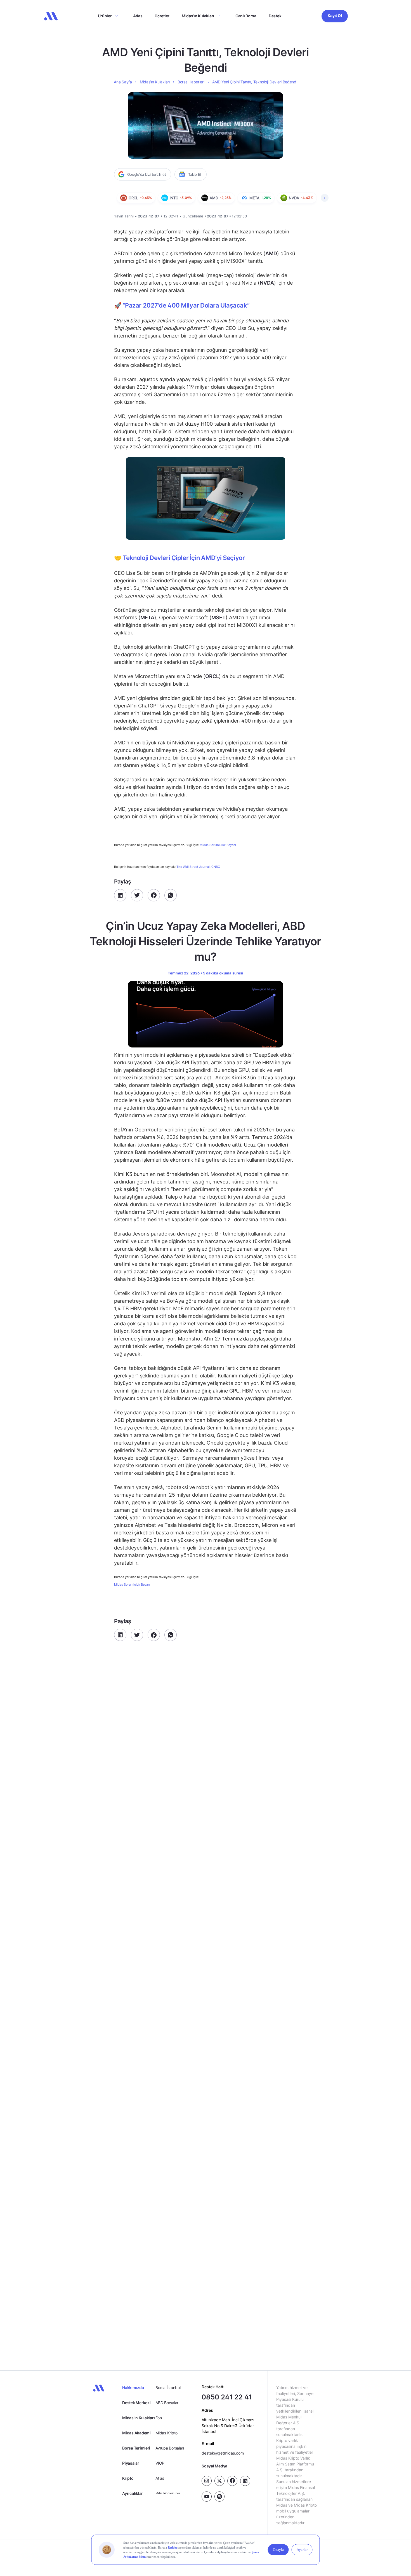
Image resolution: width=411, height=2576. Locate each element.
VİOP (160, 2463)
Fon (159, 2418)
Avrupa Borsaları (170, 2448)
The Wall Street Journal (193, 867)
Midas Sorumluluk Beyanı (218, 845)
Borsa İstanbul (168, 2388)
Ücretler (162, 16)
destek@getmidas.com (223, 2453)
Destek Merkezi (136, 2403)
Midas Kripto (166, 2433)
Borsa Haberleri (191, 82)
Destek (275, 16)
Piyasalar (131, 2463)
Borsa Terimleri (136, 2448)
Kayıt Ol (335, 16)
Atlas (138, 16)
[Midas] (51, 16)
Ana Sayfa (123, 82)
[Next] (325, 198)
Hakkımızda (133, 2388)
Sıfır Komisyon (168, 2493)
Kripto (128, 2478)
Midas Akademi (136, 2433)
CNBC (216, 867)
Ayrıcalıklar (133, 2493)
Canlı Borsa (246, 16)
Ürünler (105, 16)
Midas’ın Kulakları (198, 16)
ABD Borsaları (167, 2403)
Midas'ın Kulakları (138, 2418)
